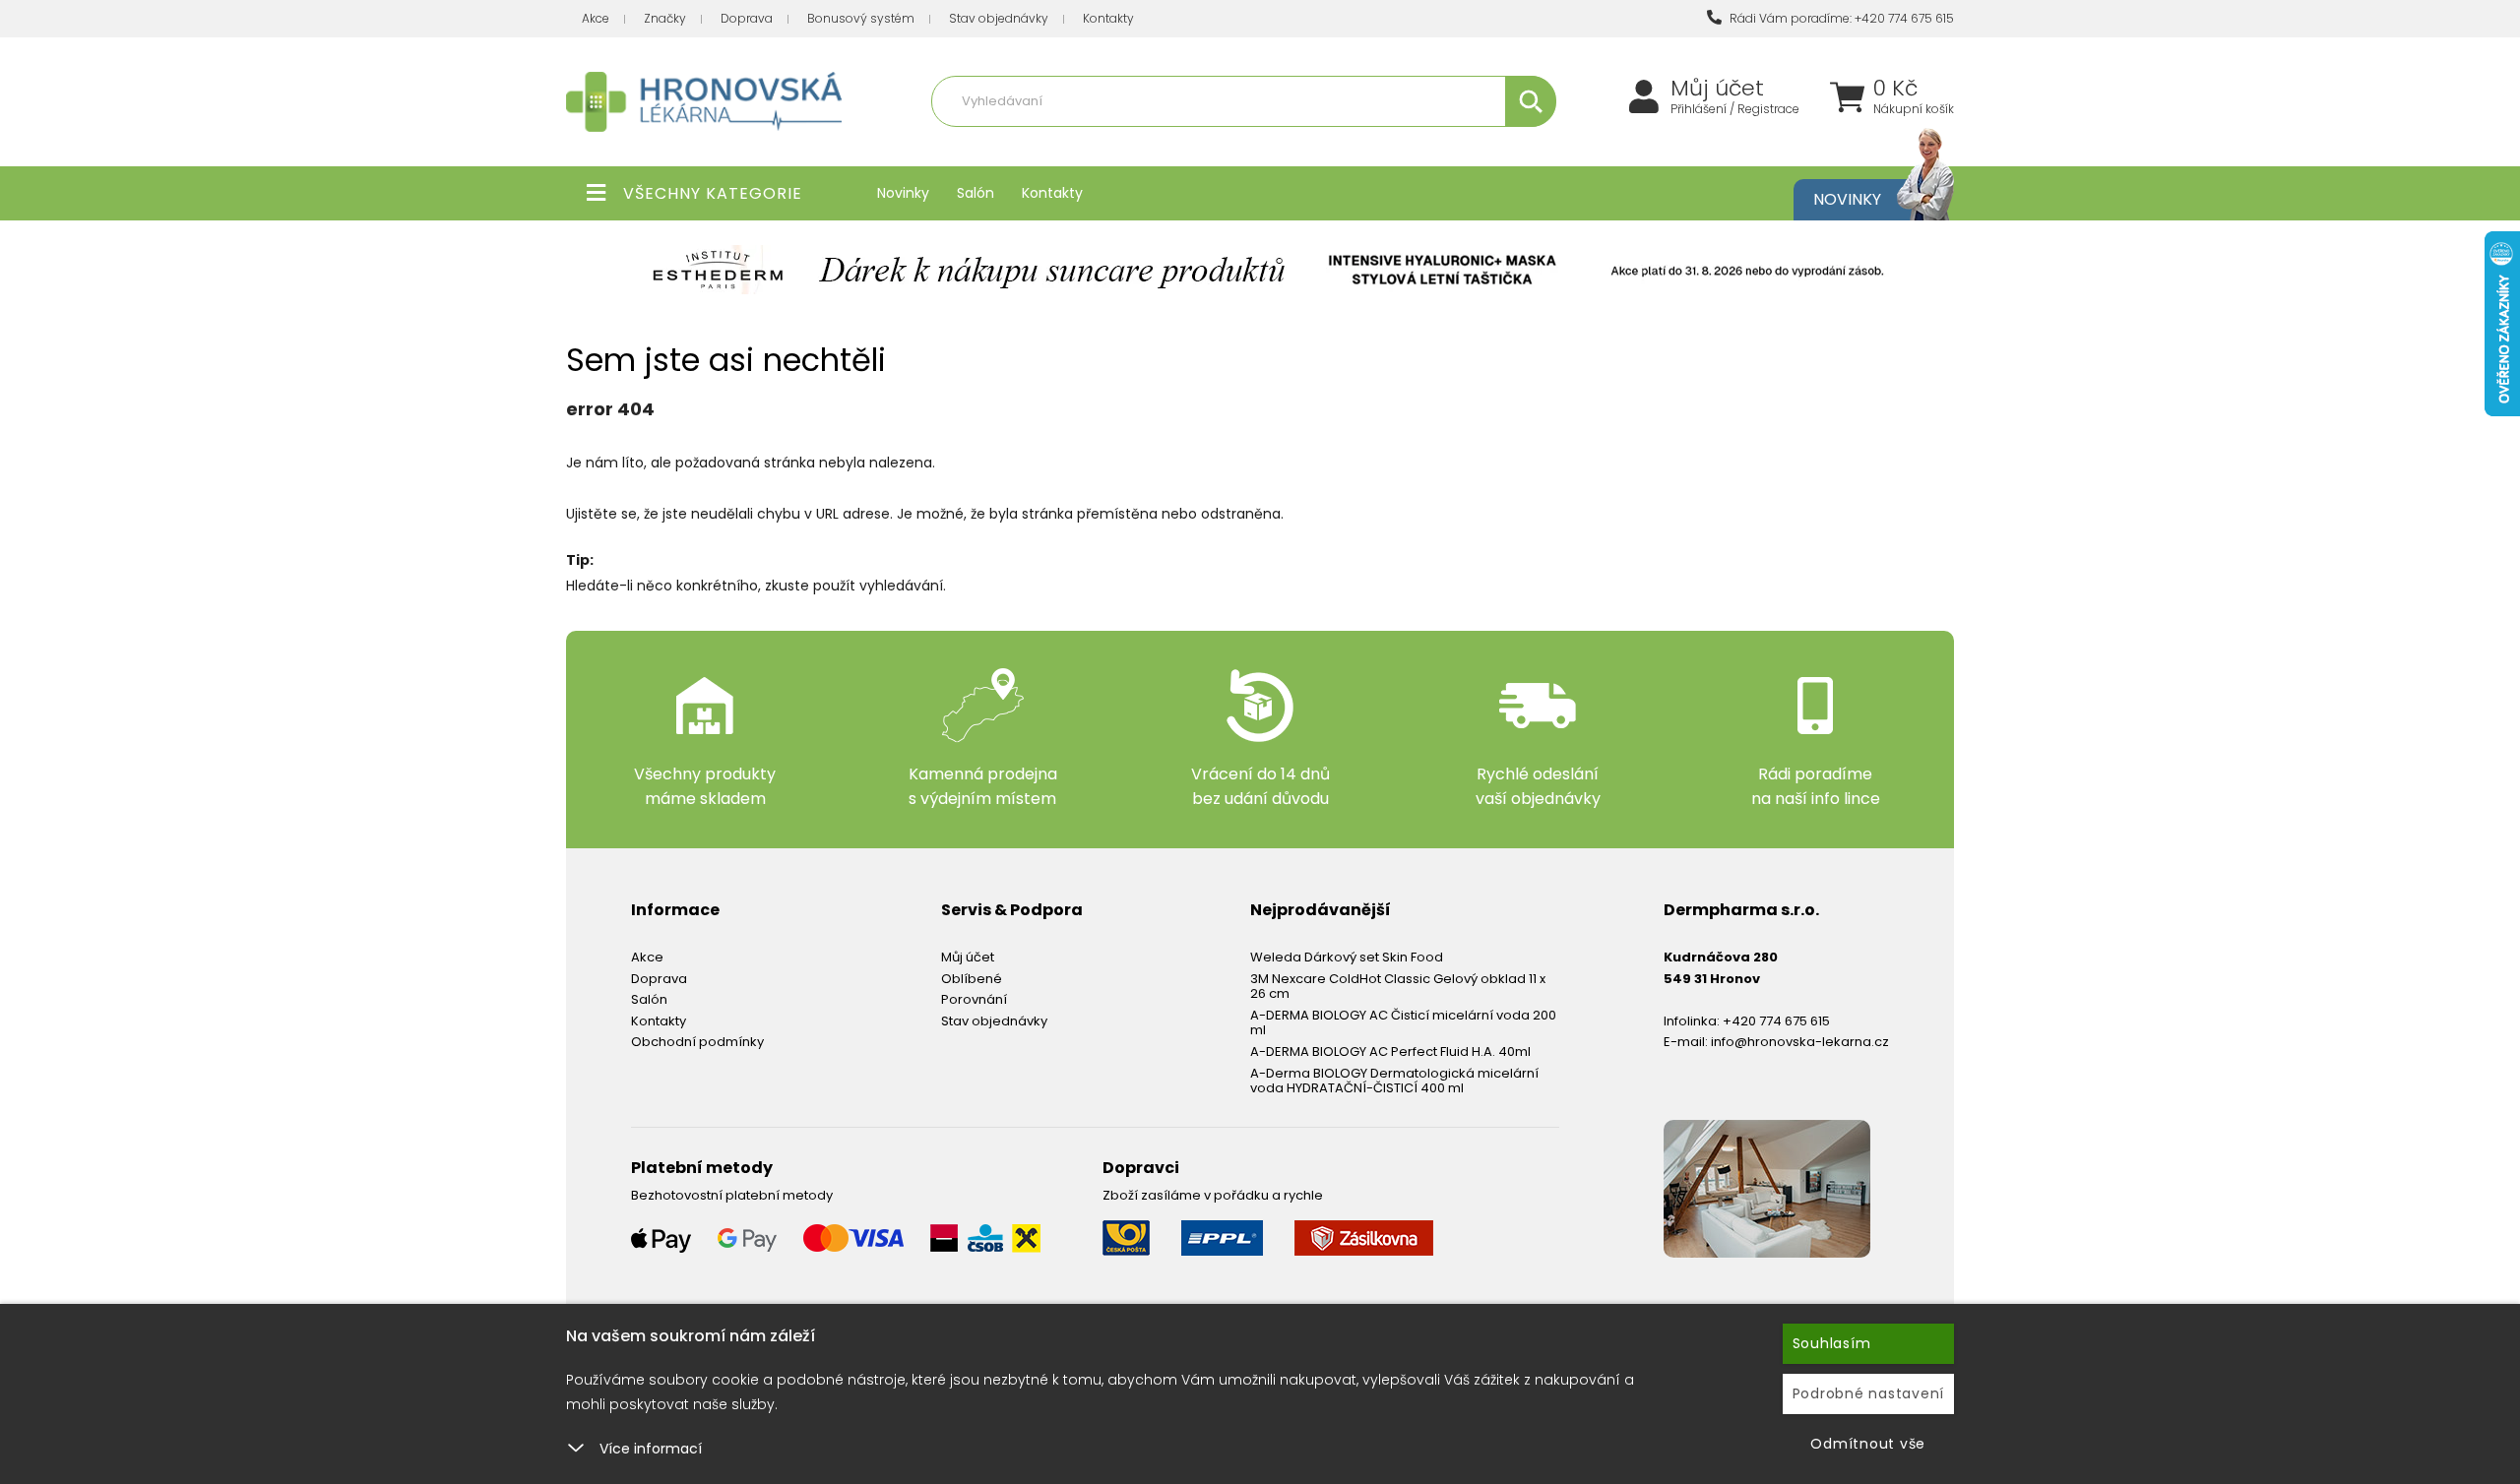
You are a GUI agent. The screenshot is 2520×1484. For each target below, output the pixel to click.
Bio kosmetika (1451, 144)
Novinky (903, 193)
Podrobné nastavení (1869, 1393)
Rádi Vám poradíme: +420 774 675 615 (1840, 18)
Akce (596, 18)
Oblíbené (972, 979)
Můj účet (1717, 89)
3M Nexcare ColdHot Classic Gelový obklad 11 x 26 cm (1398, 987)
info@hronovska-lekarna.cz (1800, 1042)
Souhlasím (1832, 1343)
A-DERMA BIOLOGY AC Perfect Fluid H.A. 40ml (1390, 1051)
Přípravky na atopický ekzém (1310, 144)
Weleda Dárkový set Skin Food (1347, 957)
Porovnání (974, 999)
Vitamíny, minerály (1155, 144)
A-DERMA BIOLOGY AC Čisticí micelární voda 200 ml (1403, 1023)
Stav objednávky (999, 18)
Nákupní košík (1914, 109)
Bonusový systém (861, 18)
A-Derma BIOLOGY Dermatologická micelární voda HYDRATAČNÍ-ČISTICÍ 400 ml (1394, 1081)
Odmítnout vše (1868, 1444)
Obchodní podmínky (697, 1042)
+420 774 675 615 (1776, 1021)
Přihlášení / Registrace (1735, 109)
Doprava (747, 18)
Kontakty (1108, 18)
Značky (665, 18)
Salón (976, 193)
